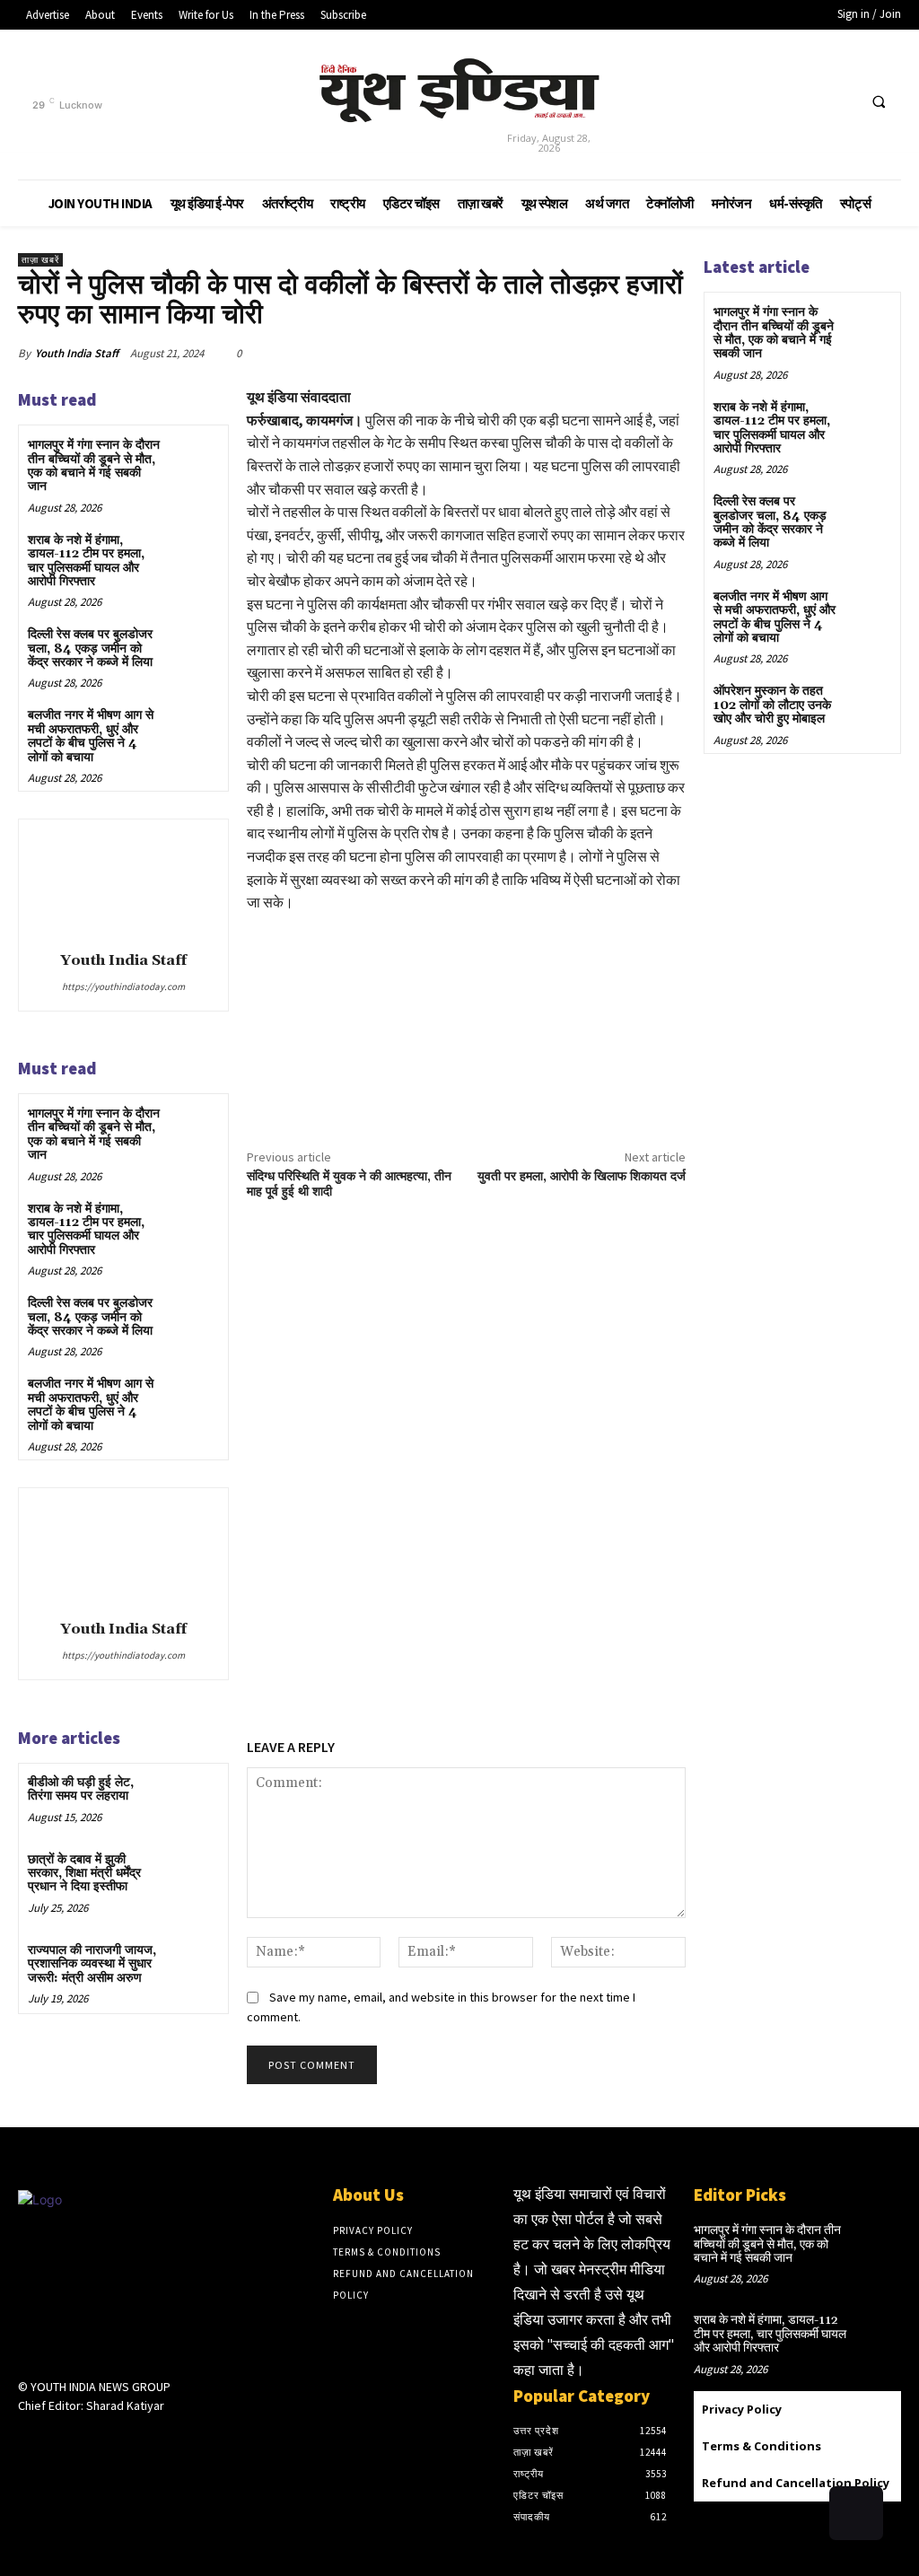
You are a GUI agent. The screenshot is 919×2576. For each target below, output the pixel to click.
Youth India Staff (77, 353)
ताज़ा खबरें (40, 260)
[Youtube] (833, 108)
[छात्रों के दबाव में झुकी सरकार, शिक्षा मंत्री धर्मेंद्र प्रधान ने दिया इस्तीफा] (193, 1875)
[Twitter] (786, 108)
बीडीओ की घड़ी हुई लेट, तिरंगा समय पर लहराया (81, 1789)
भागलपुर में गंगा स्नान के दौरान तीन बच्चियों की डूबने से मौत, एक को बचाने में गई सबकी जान (94, 466)
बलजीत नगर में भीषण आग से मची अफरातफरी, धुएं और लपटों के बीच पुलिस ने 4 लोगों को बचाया (91, 736)
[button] (879, 101)
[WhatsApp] (625, 353)
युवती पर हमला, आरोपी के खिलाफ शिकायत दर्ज (582, 1177)
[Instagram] (61, 2441)
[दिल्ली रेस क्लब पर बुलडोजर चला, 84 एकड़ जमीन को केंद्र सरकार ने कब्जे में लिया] (193, 649)
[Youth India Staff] (123, 882)
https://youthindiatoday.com (123, 986)
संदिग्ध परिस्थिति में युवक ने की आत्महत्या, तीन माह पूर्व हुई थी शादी (349, 1184)
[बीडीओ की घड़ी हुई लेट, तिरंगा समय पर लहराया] (193, 1797)
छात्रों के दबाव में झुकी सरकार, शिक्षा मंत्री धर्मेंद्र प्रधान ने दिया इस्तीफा (84, 1874)
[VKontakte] (124, 2441)
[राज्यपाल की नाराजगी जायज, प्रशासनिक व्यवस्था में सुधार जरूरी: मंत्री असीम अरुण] (193, 1965)
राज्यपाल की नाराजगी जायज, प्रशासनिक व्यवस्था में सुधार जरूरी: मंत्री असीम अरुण (92, 1964)
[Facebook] (739, 108)
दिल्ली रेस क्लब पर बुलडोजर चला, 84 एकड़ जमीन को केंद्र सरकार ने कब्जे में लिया (90, 648)
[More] (667, 353)
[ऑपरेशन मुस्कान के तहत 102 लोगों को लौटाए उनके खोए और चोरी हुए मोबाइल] (868, 704)
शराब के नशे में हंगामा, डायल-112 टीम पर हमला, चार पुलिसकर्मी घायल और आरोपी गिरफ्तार (86, 561)
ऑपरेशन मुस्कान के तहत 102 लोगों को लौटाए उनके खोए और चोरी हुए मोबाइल (772, 705)
